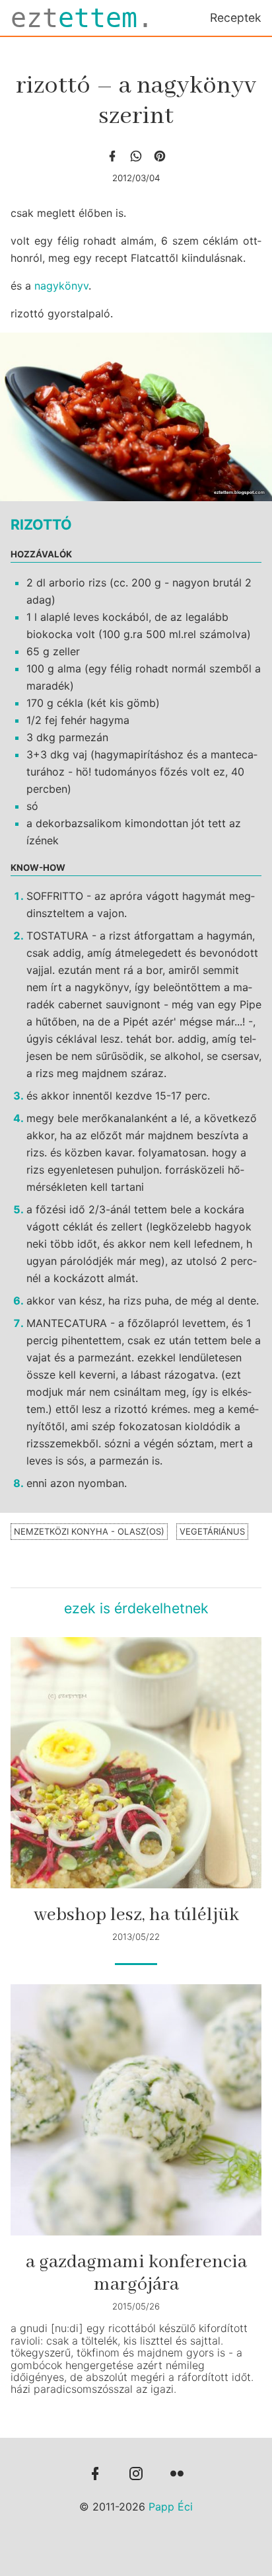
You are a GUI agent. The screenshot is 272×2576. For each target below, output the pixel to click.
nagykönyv (61, 286)
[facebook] (112, 156)
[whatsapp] (136, 156)
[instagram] (136, 2475)
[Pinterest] (160, 156)
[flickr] (177, 2475)
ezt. (82, 18)
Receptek (236, 18)
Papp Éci (171, 2507)
